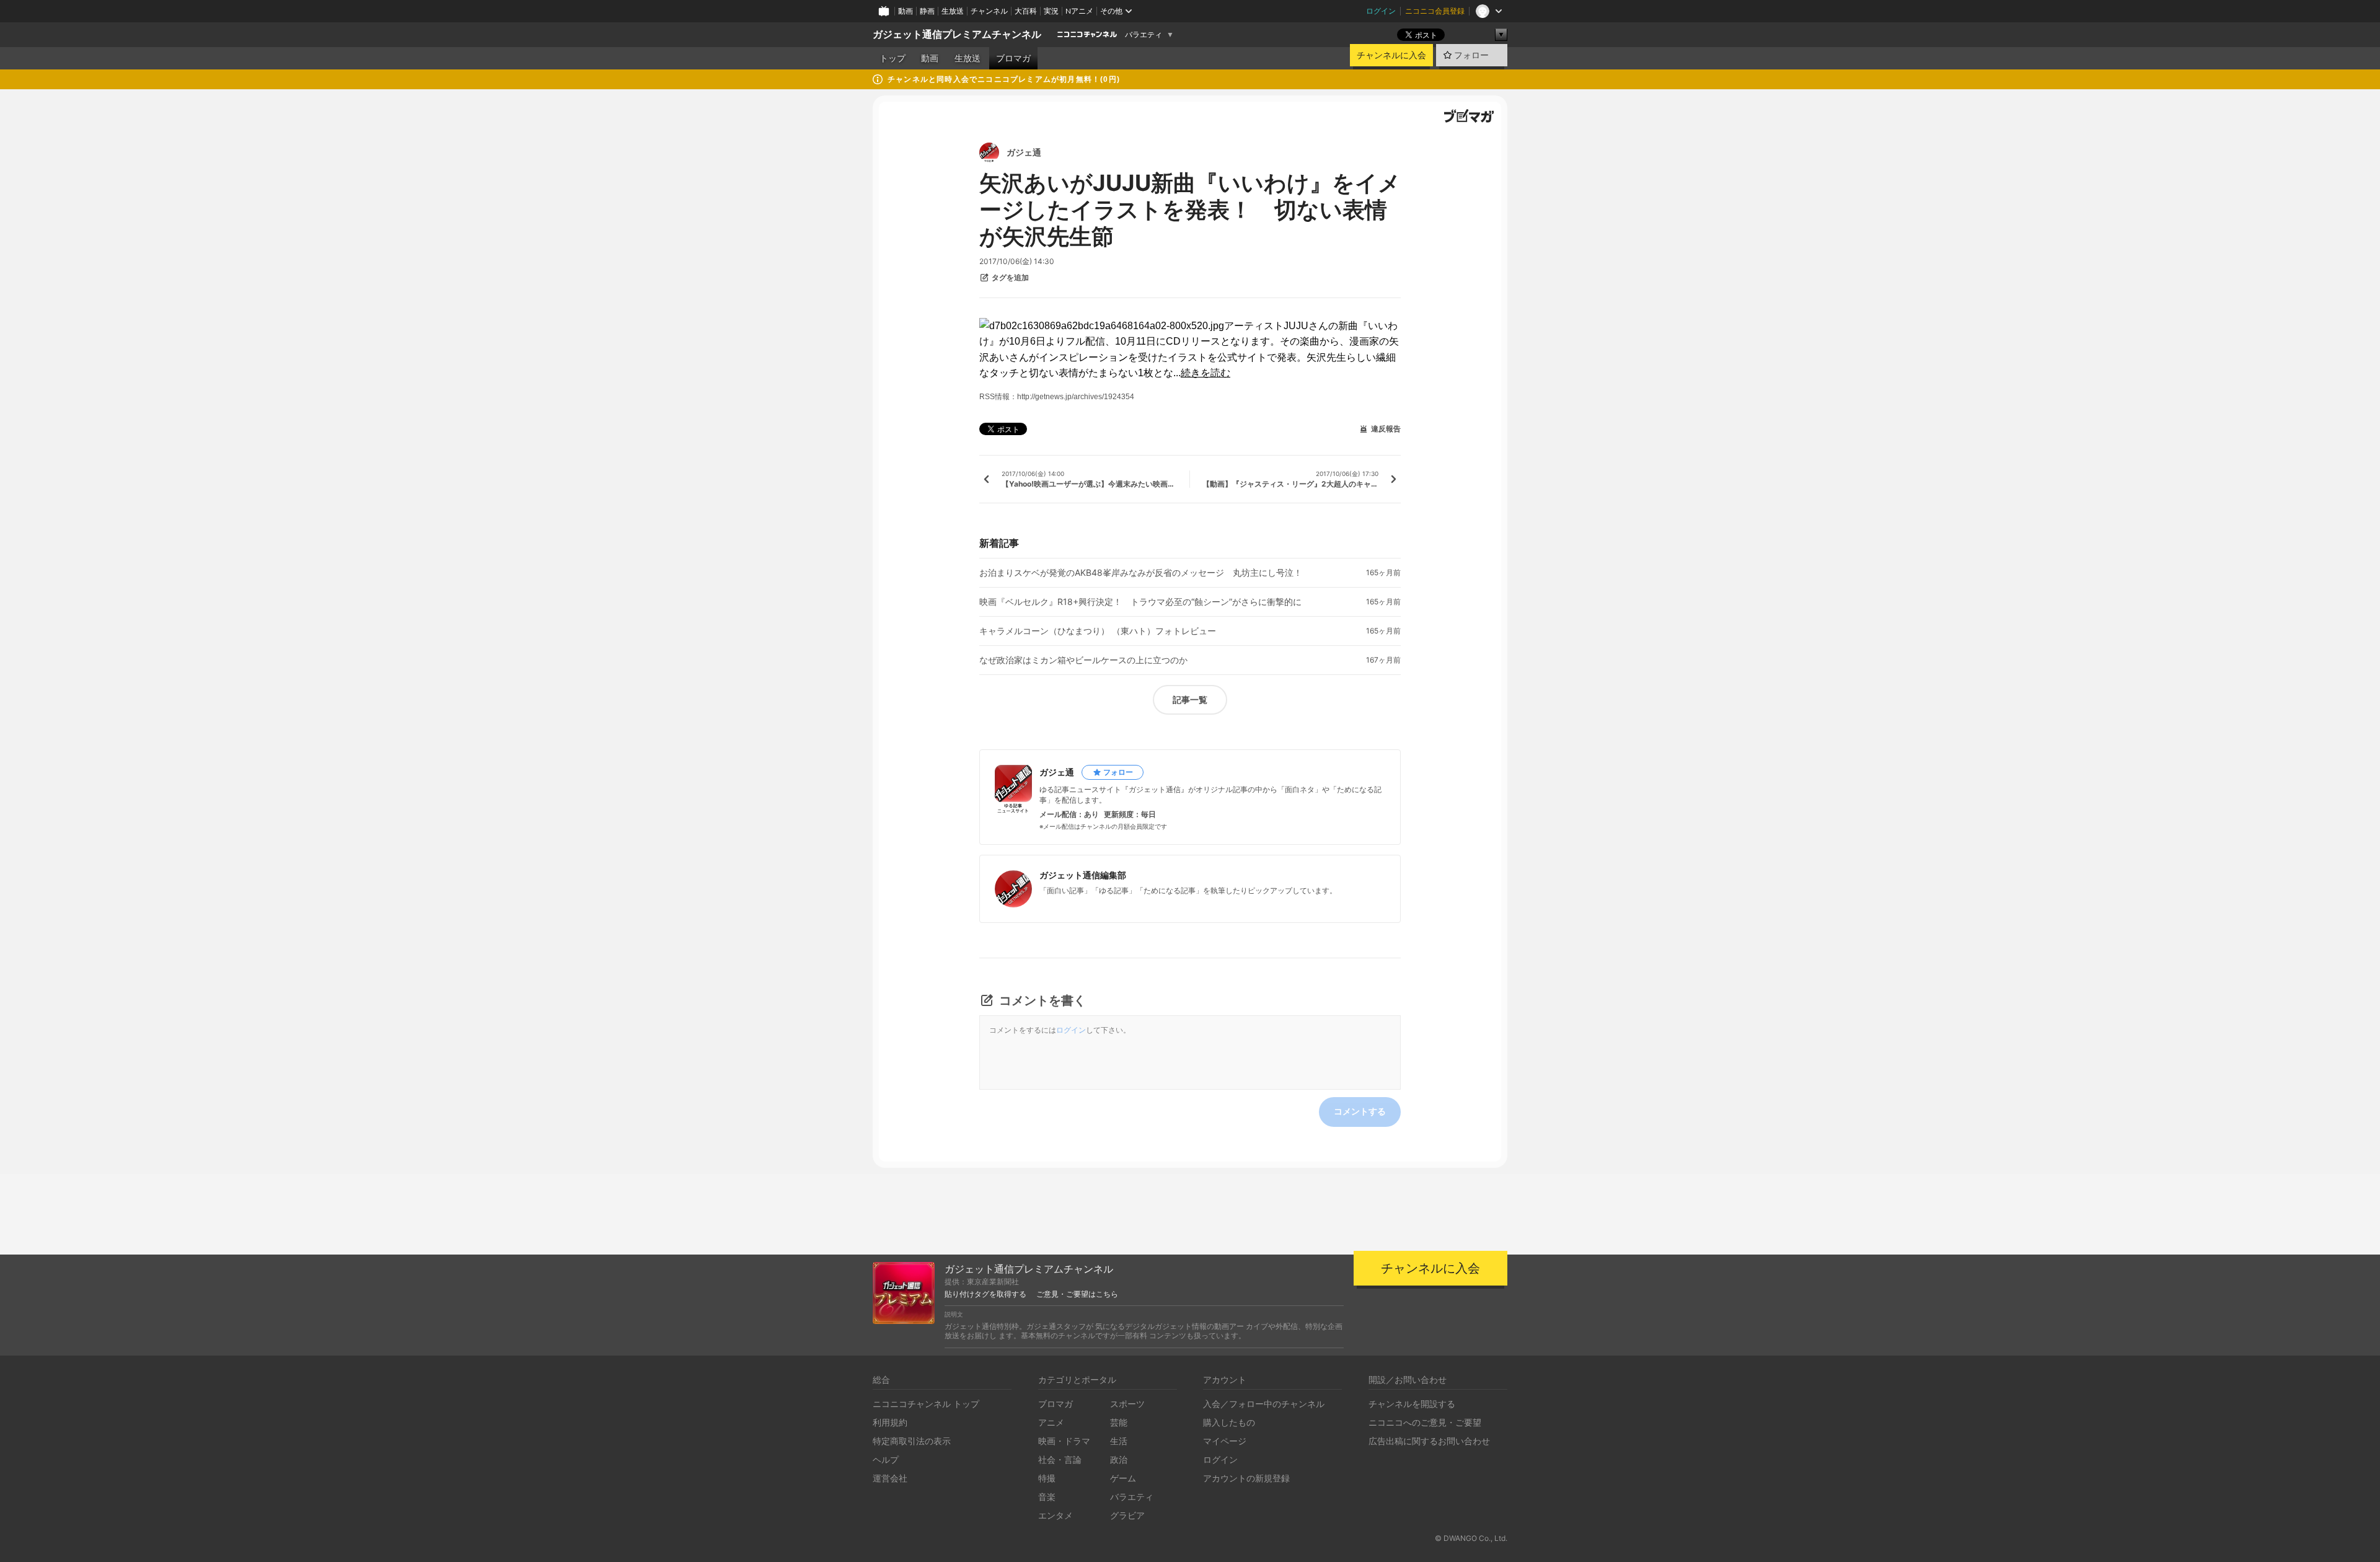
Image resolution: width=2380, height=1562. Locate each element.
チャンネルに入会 (1391, 55)
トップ (892, 58)
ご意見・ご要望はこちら (1077, 1294)
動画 (906, 11)
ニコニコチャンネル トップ (926, 1404)
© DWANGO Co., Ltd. (1471, 1538)
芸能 (1119, 1422)
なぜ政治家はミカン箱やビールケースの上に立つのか (1083, 660)
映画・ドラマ (1064, 1441)
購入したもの (1229, 1422)
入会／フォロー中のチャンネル (1264, 1404)
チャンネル (989, 11)
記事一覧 (1190, 699)
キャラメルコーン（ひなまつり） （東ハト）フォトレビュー (1098, 631)
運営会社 (890, 1478)
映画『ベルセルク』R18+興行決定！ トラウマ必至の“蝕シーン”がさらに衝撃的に (1140, 602)
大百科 (1026, 11)
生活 (1119, 1441)
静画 (927, 11)
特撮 (1047, 1478)
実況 (1051, 11)
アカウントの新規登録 (1246, 1478)
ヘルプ (886, 1459)
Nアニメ (1079, 11)
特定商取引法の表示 (912, 1441)
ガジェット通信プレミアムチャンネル (957, 34)
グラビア (1127, 1515)
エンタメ (1056, 1515)
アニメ (1051, 1422)
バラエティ (1144, 35)
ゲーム (1123, 1478)
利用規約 (890, 1422)
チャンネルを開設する (1412, 1404)
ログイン (1381, 11)
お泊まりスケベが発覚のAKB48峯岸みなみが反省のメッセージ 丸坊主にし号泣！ (1141, 573)
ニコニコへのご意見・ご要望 (1425, 1422)
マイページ (1225, 1441)
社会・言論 (1060, 1459)
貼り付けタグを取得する (985, 1294)
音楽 (1047, 1497)
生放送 (953, 11)
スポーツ (1127, 1404)
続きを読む (1205, 373)
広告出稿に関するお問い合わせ (1429, 1441)
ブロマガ (1013, 58)
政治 (1119, 1459)
